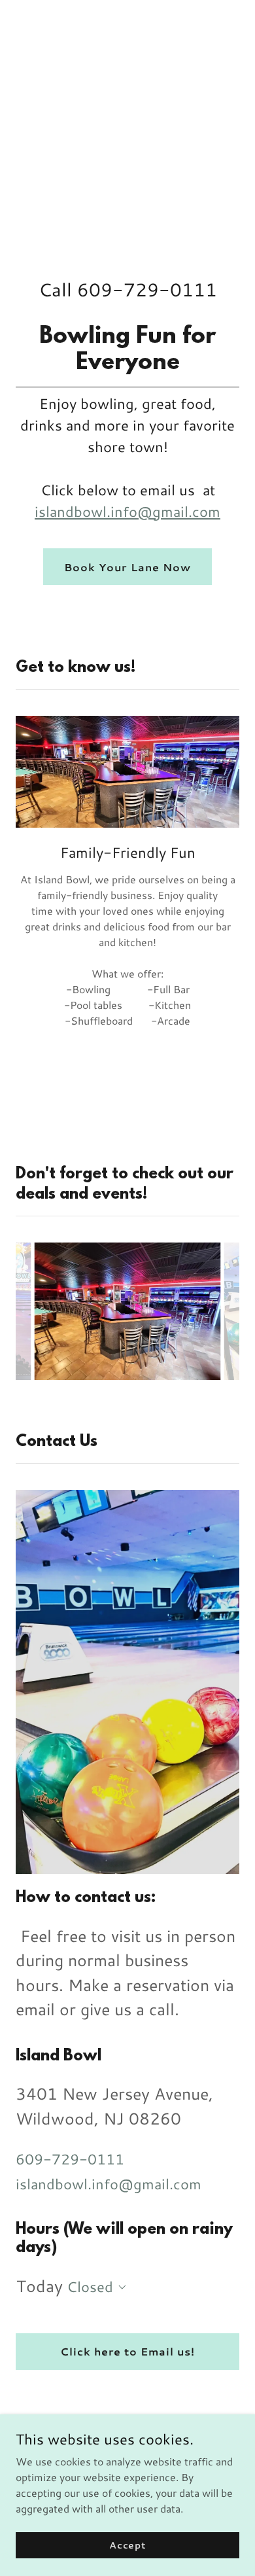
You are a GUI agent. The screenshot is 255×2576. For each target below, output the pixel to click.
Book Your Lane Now (127, 567)
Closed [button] (90, 2286)
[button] (120, 2287)
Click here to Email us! (127, 2351)
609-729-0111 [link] (147, 289)
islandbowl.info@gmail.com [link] (109, 2184)
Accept (127, 2545)
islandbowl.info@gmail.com (127, 511)
